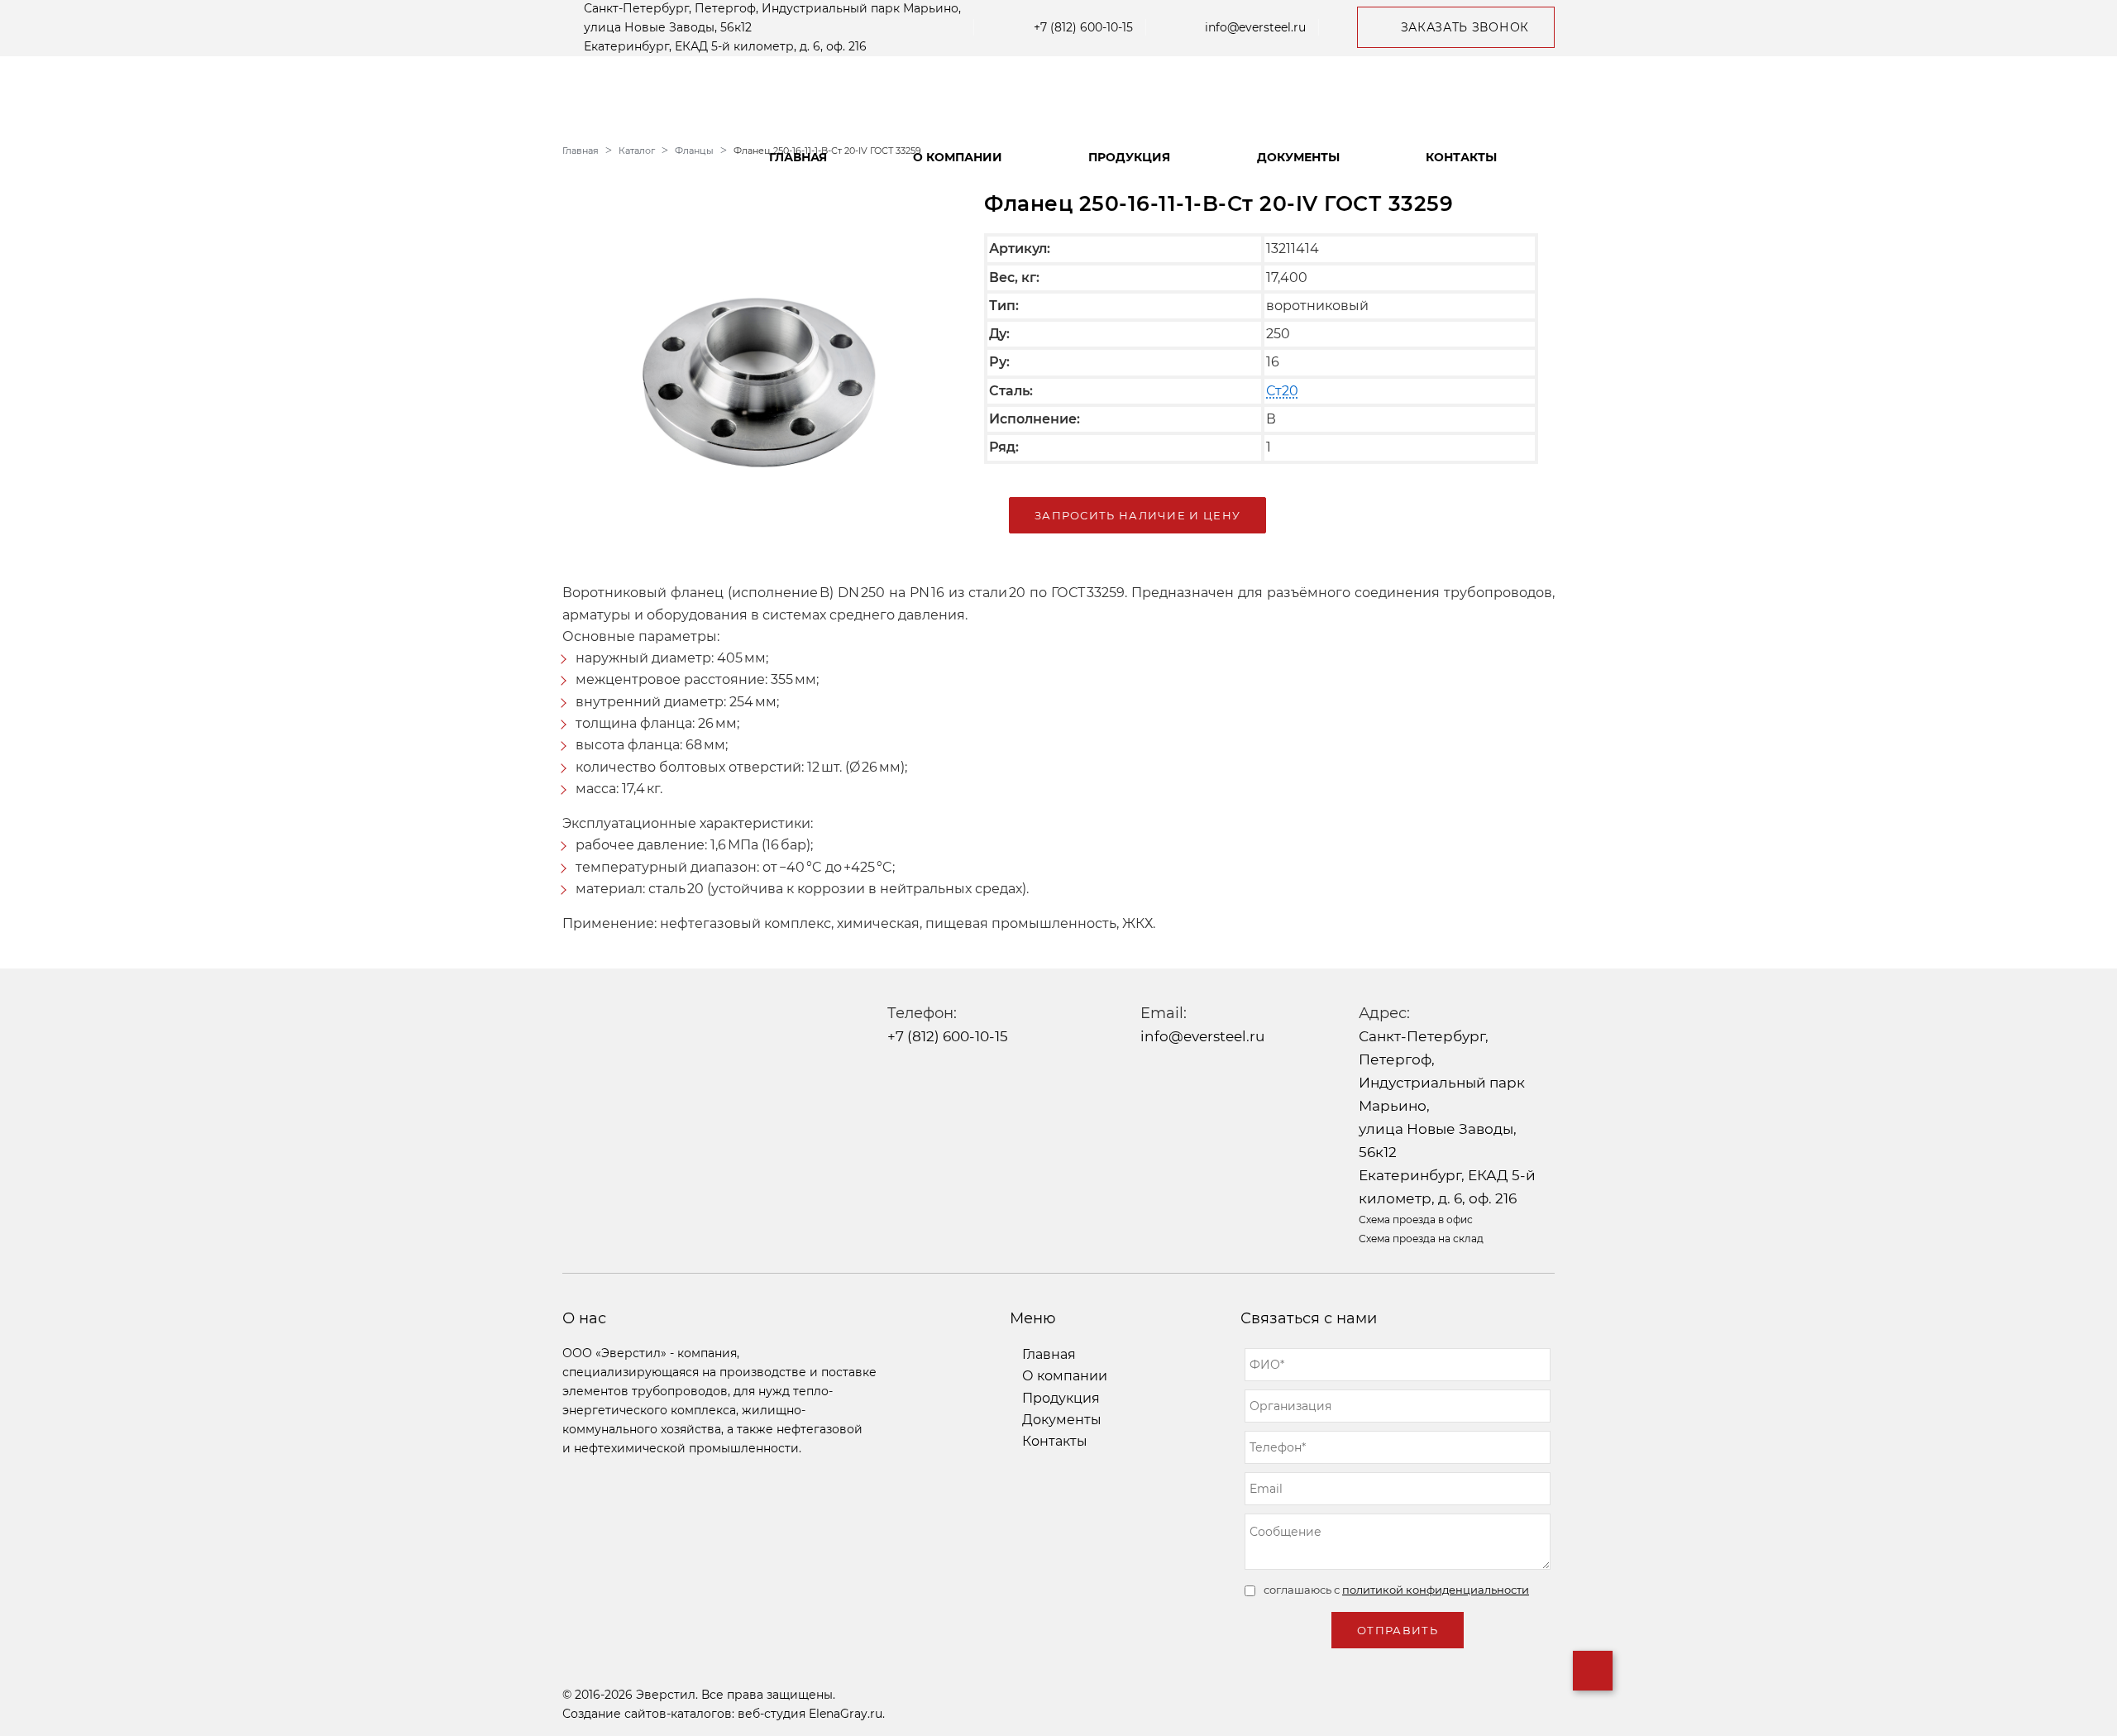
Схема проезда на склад (1421, 1239)
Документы (1298, 157)
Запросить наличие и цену (1137, 515)
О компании (958, 157)
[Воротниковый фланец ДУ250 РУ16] (761, 367)
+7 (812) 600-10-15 (1083, 27)
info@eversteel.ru (1255, 27)
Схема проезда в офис (1416, 1220)
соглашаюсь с (1396, 1590)
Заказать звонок (1465, 27)
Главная (798, 157)
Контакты (1461, 157)
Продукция (1129, 157)
